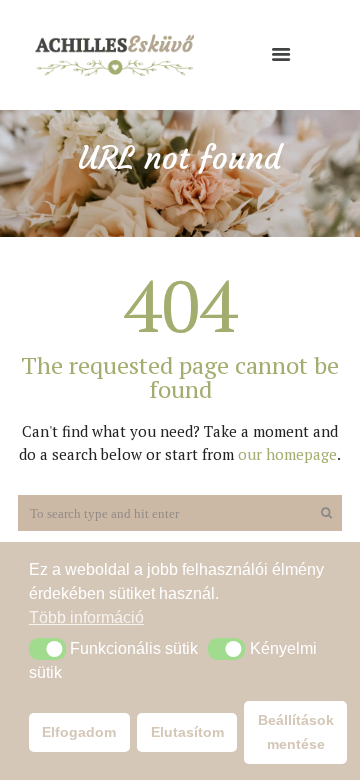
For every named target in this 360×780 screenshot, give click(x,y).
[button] (47, 649)
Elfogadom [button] (79, 732)
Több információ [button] (86, 617)
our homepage (287, 454)
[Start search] (324, 513)
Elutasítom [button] (187, 732)
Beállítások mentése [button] (296, 732)
